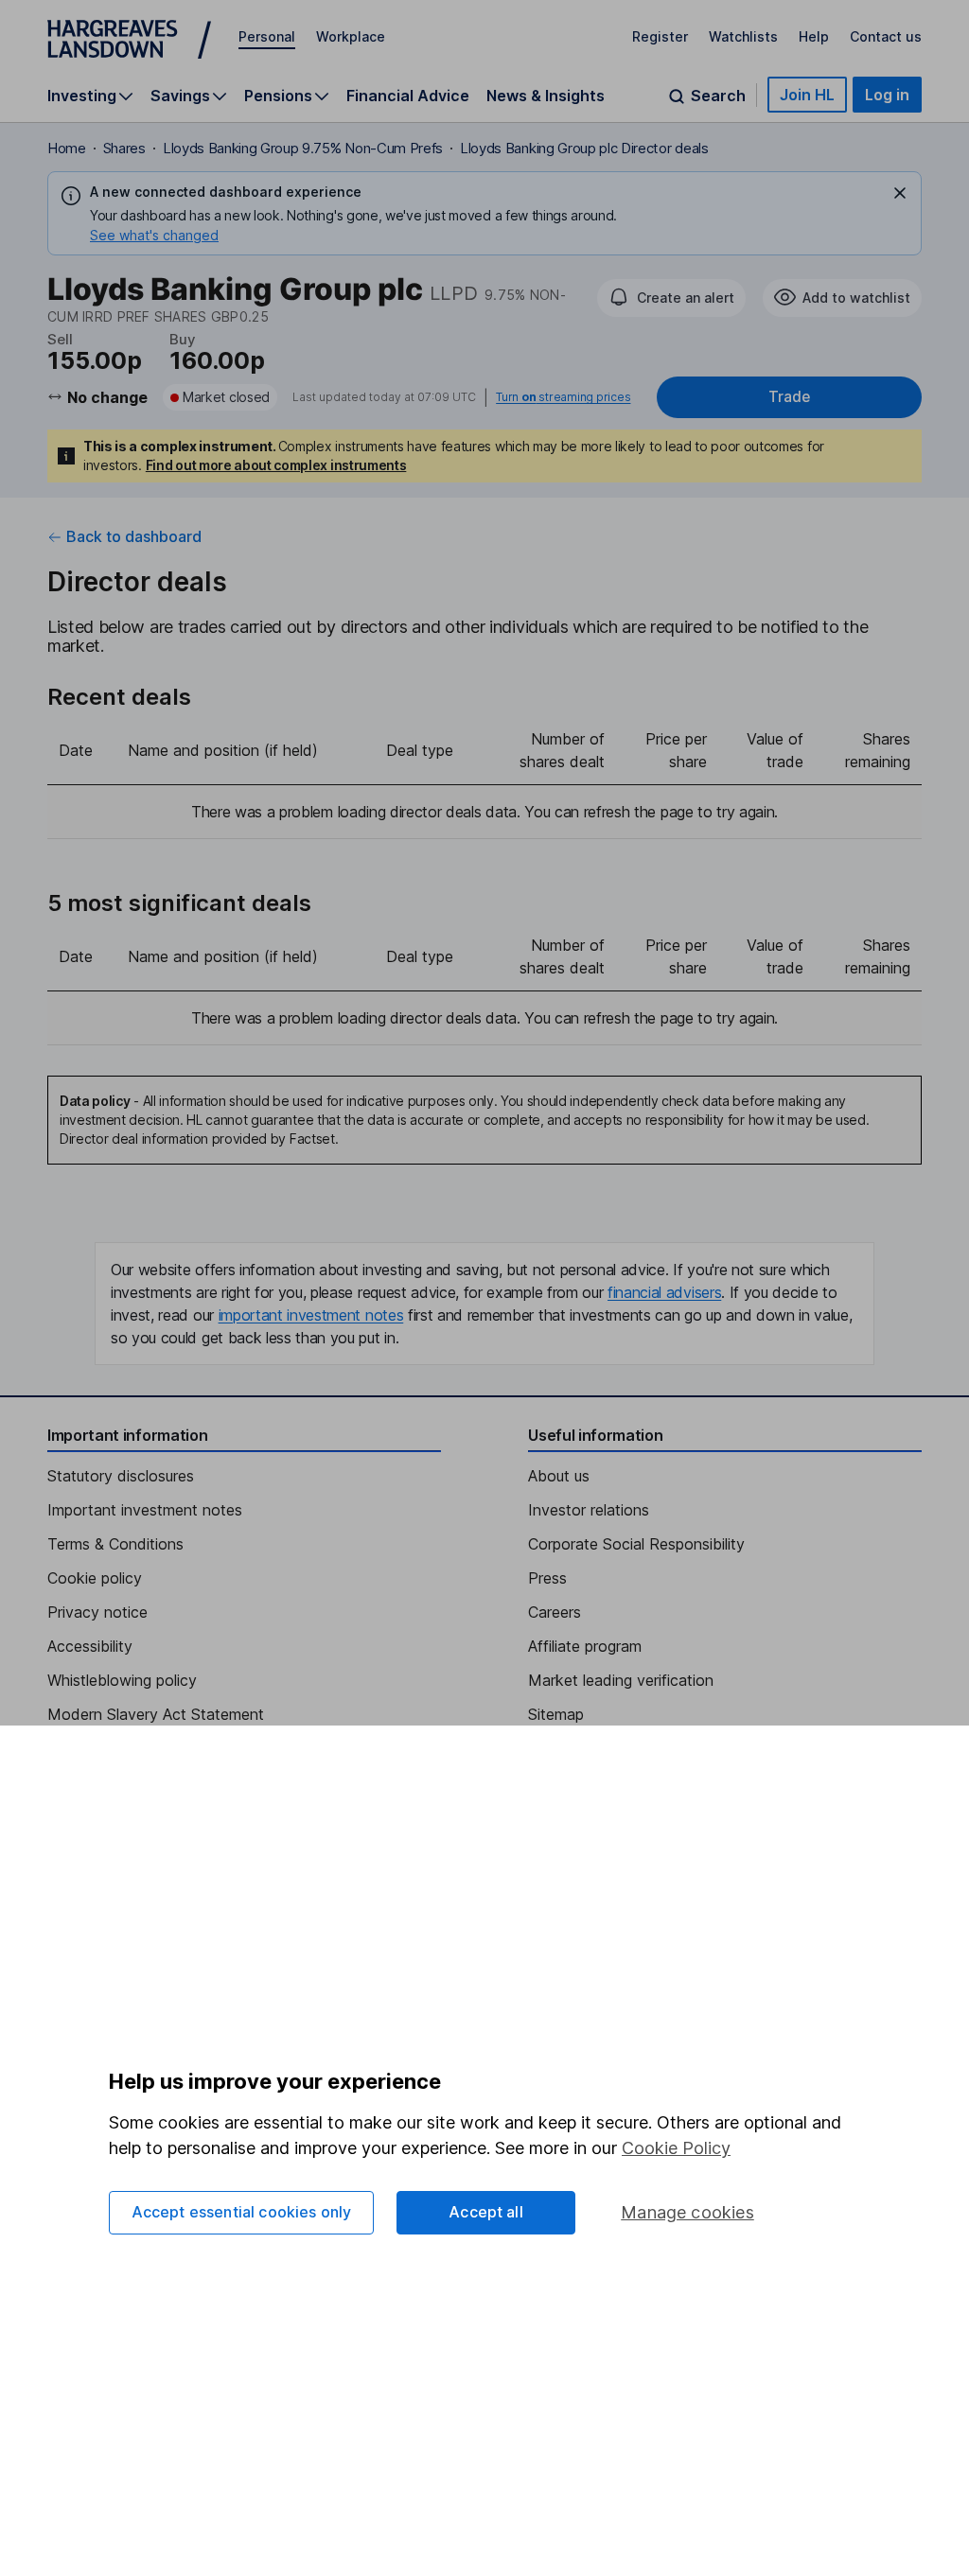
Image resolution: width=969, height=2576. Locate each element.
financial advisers (664, 1292)
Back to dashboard (134, 536)
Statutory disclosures (121, 1476)
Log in (887, 95)
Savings (180, 96)
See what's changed (154, 235)
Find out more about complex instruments (276, 465)
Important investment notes (145, 1510)
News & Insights (546, 96)
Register (660, 36)
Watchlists (743, 36)
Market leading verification (621, 1680)
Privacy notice (97, 1612)
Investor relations (589, 1510)
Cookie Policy (676, 2148)
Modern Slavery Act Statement (156, 1714)
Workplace (351, 36)
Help (814, 36)
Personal (267, 36)
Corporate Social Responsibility (636, 1544)
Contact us (886, 36)
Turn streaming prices (563, 397)
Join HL (807, 95)
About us (559, 1476)
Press (547, 1578)
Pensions (278, 96)
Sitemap (556, 1714)
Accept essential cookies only (242, 2212)
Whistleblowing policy (122, 1680)
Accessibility (90, 1646)
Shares (124, 148)
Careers (555, 1612)
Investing (82, 96)
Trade (789, 397)
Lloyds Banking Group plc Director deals (584, 148)
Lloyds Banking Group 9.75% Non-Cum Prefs (303, 148)
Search (718, 96)
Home (67, 148)
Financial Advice (408, 96)
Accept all (486, 2212)
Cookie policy (95, 1578)
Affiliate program (585, 1646)
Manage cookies (687, 2212)
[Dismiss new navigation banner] (900, 193)
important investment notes (311, 1315)
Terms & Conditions (115, 1544)
